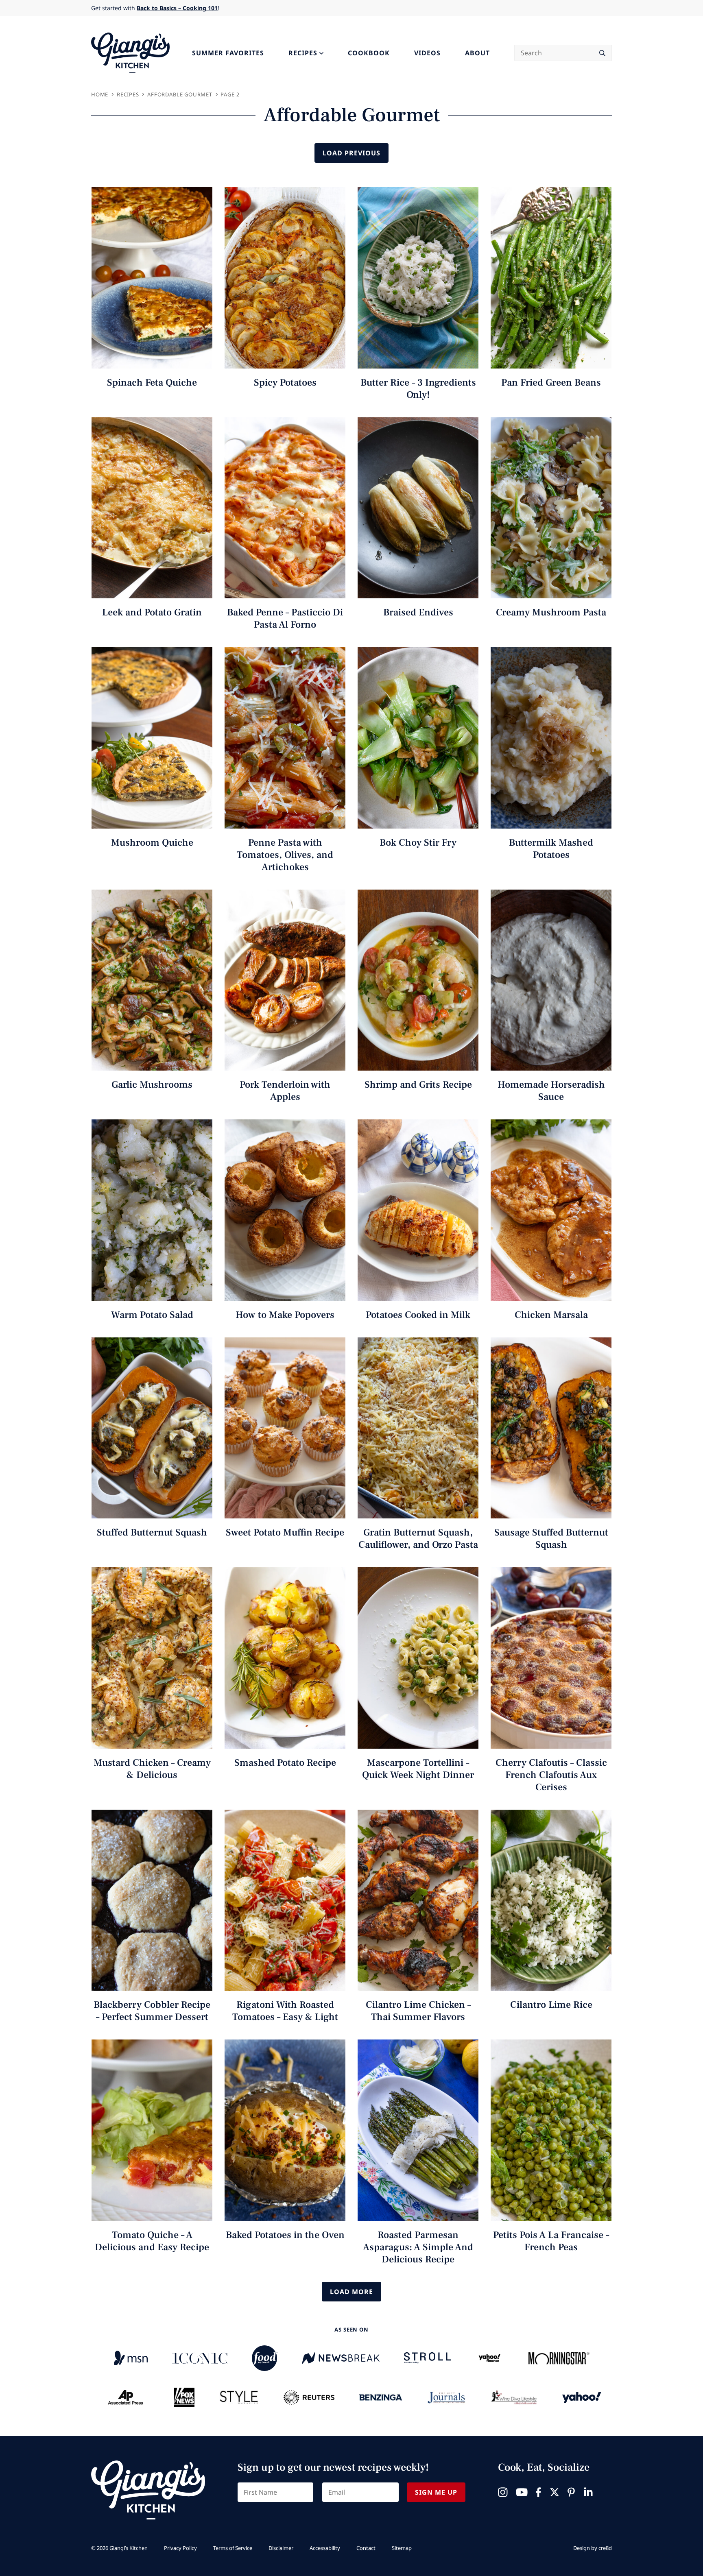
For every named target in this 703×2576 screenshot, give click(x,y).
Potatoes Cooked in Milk (418, 1315)
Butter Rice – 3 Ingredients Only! (418, 389)
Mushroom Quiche (152, 843)
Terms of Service (233, 2548)
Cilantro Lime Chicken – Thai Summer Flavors (418, 2011)
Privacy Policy (180, 2548)
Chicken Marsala (551, 1315)
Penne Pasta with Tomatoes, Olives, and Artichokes (285, 855)
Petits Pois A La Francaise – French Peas (551, 2241)
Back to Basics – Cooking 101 (177, 8)
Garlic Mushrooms (152, 1085)
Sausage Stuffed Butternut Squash (551, 1539)
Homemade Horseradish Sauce (551, 1091)
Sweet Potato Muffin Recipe (285, 1532)
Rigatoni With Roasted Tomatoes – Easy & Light (285, 2011)
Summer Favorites (228, 53)
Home (100, 94)
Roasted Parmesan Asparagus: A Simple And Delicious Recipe (418, 2247)
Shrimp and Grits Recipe (418, 1085)
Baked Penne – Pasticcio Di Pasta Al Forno (285, 618)
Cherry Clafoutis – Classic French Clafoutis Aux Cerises (551, 1775)
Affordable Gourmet (180, 94)
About (477, 53)
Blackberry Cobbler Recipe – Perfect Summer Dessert (152, 2011)
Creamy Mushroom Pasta (551, 612)
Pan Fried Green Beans (551, 383)
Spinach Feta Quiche (152, 383)
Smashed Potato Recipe (285, 1763)
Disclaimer (281, 2548)
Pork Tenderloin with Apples (285, 1091)
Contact (366, 2548)
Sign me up (436, 2492)
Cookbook (369, 53)
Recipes (303, 53)
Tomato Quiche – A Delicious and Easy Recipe (152, 2241)
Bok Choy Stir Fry (418, 843)
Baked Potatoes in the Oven (285, 2235)
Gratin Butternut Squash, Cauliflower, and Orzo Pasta (418, 1539)
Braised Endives (418, 612)
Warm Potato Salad (152, 1315)
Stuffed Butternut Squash (152, 1532)
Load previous (351, 153)
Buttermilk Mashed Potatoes (551, 849)
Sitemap (402, 2548)
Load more (351, 2292)
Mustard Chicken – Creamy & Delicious (152, 1769)
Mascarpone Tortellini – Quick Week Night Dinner (418, 1769)
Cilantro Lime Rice (551, 2005)
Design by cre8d (593, 2548)
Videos (427, 53)
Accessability (325, 2548)
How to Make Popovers (285, 1315)
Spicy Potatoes (285, 383)
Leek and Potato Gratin (152, 612)
